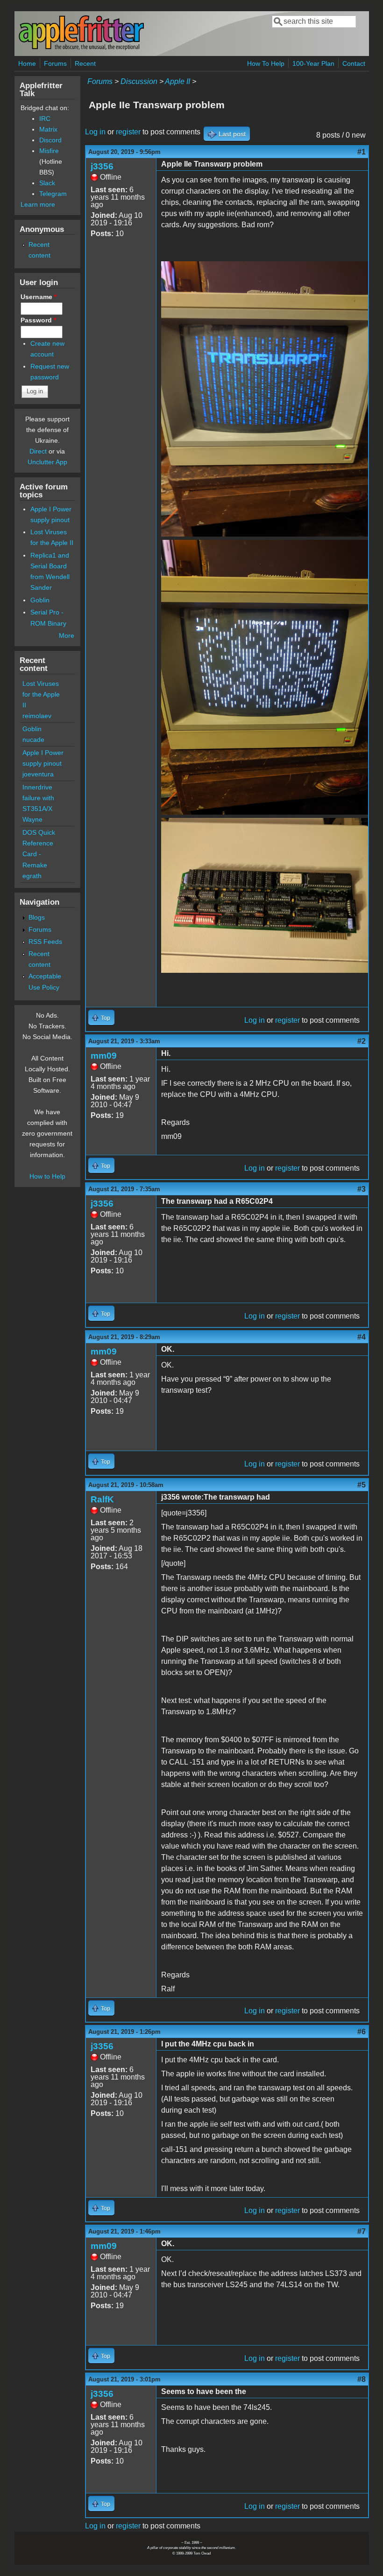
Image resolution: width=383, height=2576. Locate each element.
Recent (85, 63)
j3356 (102, 166)
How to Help (47, 1176)
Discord (50, 140)
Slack (47, 183)
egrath (32, 876)
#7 (362, 2231)
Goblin (40, 600)
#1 (362, 152)
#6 (362, 2032)
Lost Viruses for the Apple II (41, 694)
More (67, 635)
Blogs (37, 917)
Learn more (38, 204)
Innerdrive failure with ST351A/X (38, 798)
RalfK (102, 1499)
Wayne (32, 819)
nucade (33, 740)
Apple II (177, 81)
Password (38, 320)
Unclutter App (47, 462)
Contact (354, 63)
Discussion (139, 81)
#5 (362, 1485)
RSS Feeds (45, 942)
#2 (362, 1041)
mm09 (104, 1056)
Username (39, 297)
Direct (38, 451)
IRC (45, 119)
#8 (362, 2379)
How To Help (266, 63)
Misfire (49, 151)
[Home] (81, 48)
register (128, 132)
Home (27, 63)
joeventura (38, 774)
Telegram (53, 194)
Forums (55, 63)
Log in (95, 132)
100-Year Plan (313, 63)
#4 (362, 1337)
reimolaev (37, 716)
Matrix (48, 129)
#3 (362, 1189)
